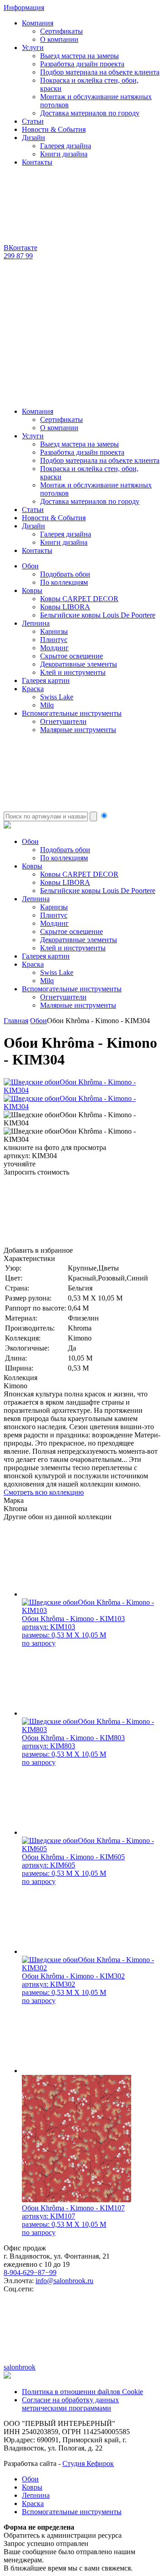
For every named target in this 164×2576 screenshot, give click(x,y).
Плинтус (54, 640)
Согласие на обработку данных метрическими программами (70, 2404)
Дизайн (33, 138)
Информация (24, 8)
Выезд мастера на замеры (79, 56)
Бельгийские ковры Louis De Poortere (98, 615)
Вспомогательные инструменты (72, 713)
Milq (47, 705)
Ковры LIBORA (65, 607)
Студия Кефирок (88, 2463)
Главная (16, 1021)
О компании (59, 39)
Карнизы (54, 631)
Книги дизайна (64, 154)
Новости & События (54, 129)
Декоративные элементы (79, 664)
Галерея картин (46, 680)
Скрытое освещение (72, 656)
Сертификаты (61, 31)
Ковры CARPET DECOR (79, 599)
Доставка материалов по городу (90, 113)
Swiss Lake (57, 697)
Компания (38, 23)
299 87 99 (18, 256)
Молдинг (54, 648)
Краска (33, 689)
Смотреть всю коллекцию (44, 1492)
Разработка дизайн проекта (82, 64)
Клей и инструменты (73, 672)
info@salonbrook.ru (64, 2281)
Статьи (33, 121)
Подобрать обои (65, 574)
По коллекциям (64, 582)
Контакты (37, 162)
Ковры (32, 590)
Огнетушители (63, 721)
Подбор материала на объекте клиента (100, 72)
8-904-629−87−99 (30, 2272)
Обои (30, 566)
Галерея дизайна (66, 146)
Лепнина (36, 623)
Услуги (33, 48)
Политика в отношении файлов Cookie (82, 2392)
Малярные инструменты (78, 730)
